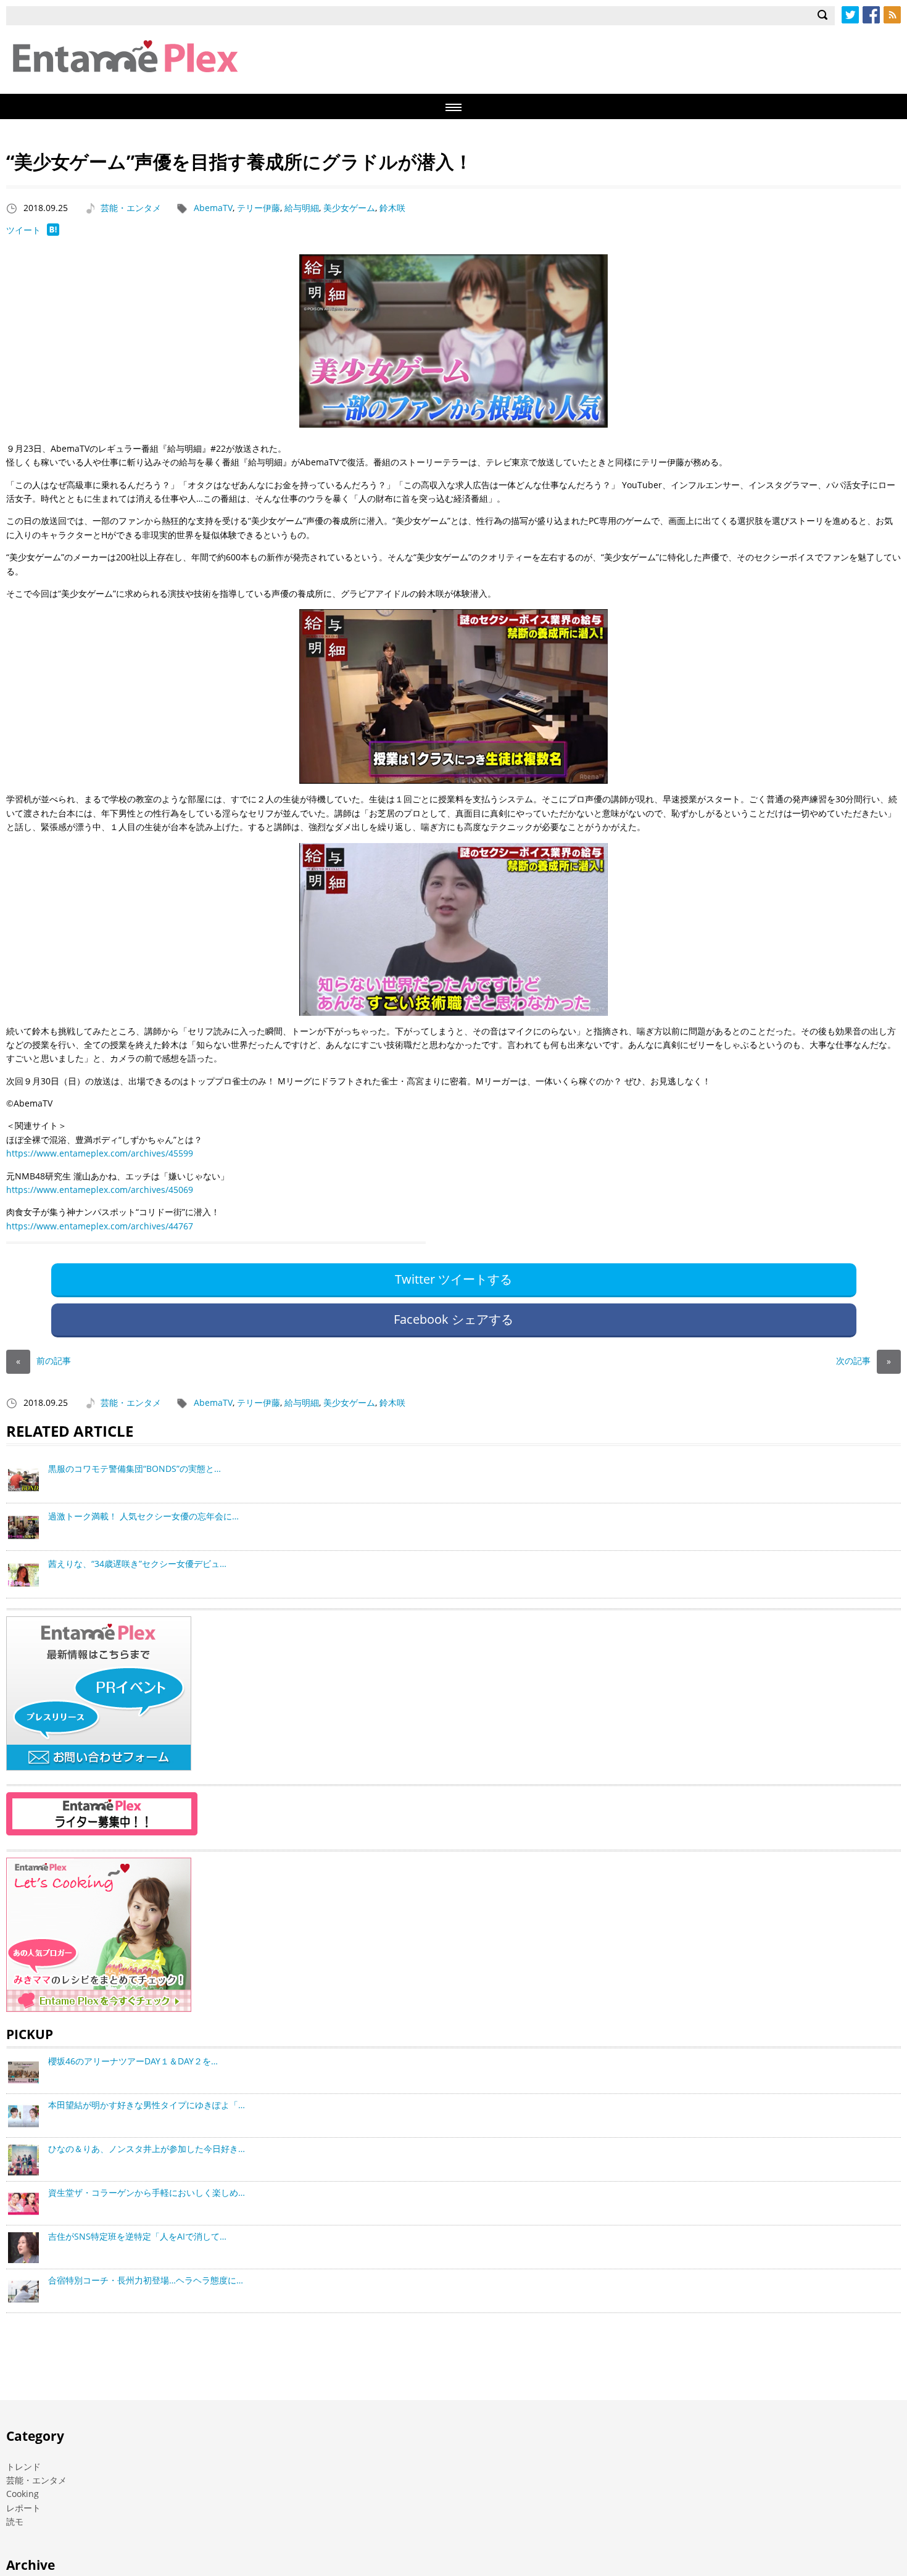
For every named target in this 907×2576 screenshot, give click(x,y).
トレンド (23, 2466)
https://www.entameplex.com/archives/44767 (100, 1226)
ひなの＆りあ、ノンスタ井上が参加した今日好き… (147, 2149)
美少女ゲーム (349, 208)
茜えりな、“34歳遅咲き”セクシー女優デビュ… (137, 1564)
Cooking (23, 2494)
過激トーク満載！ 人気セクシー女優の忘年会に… (143, 1516)
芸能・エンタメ (131, 208)
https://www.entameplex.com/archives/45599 (100, 1153)
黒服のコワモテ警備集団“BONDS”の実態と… (135, 1469)
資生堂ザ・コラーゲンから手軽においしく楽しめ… (147, 2192)
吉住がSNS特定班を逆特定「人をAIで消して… (137, 2236)
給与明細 (302, 208)
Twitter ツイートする (453, 1279)
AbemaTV (213, 208)
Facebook (871, 15)
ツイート (23, 230)
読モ (15, 2521)
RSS (892, 15)
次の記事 (864, 1361)
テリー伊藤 (259, 208)
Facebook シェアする (453, 1319)
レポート (23, 2508)
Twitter (850, 15)
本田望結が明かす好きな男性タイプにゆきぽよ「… (147, 2105)
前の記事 (43, 1361)
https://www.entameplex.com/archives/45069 (100, 1190)
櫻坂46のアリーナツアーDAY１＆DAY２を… (133, 2061)
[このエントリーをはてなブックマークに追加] (53, 232)
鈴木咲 (392, 208)
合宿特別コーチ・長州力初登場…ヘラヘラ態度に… (146, 2280)
